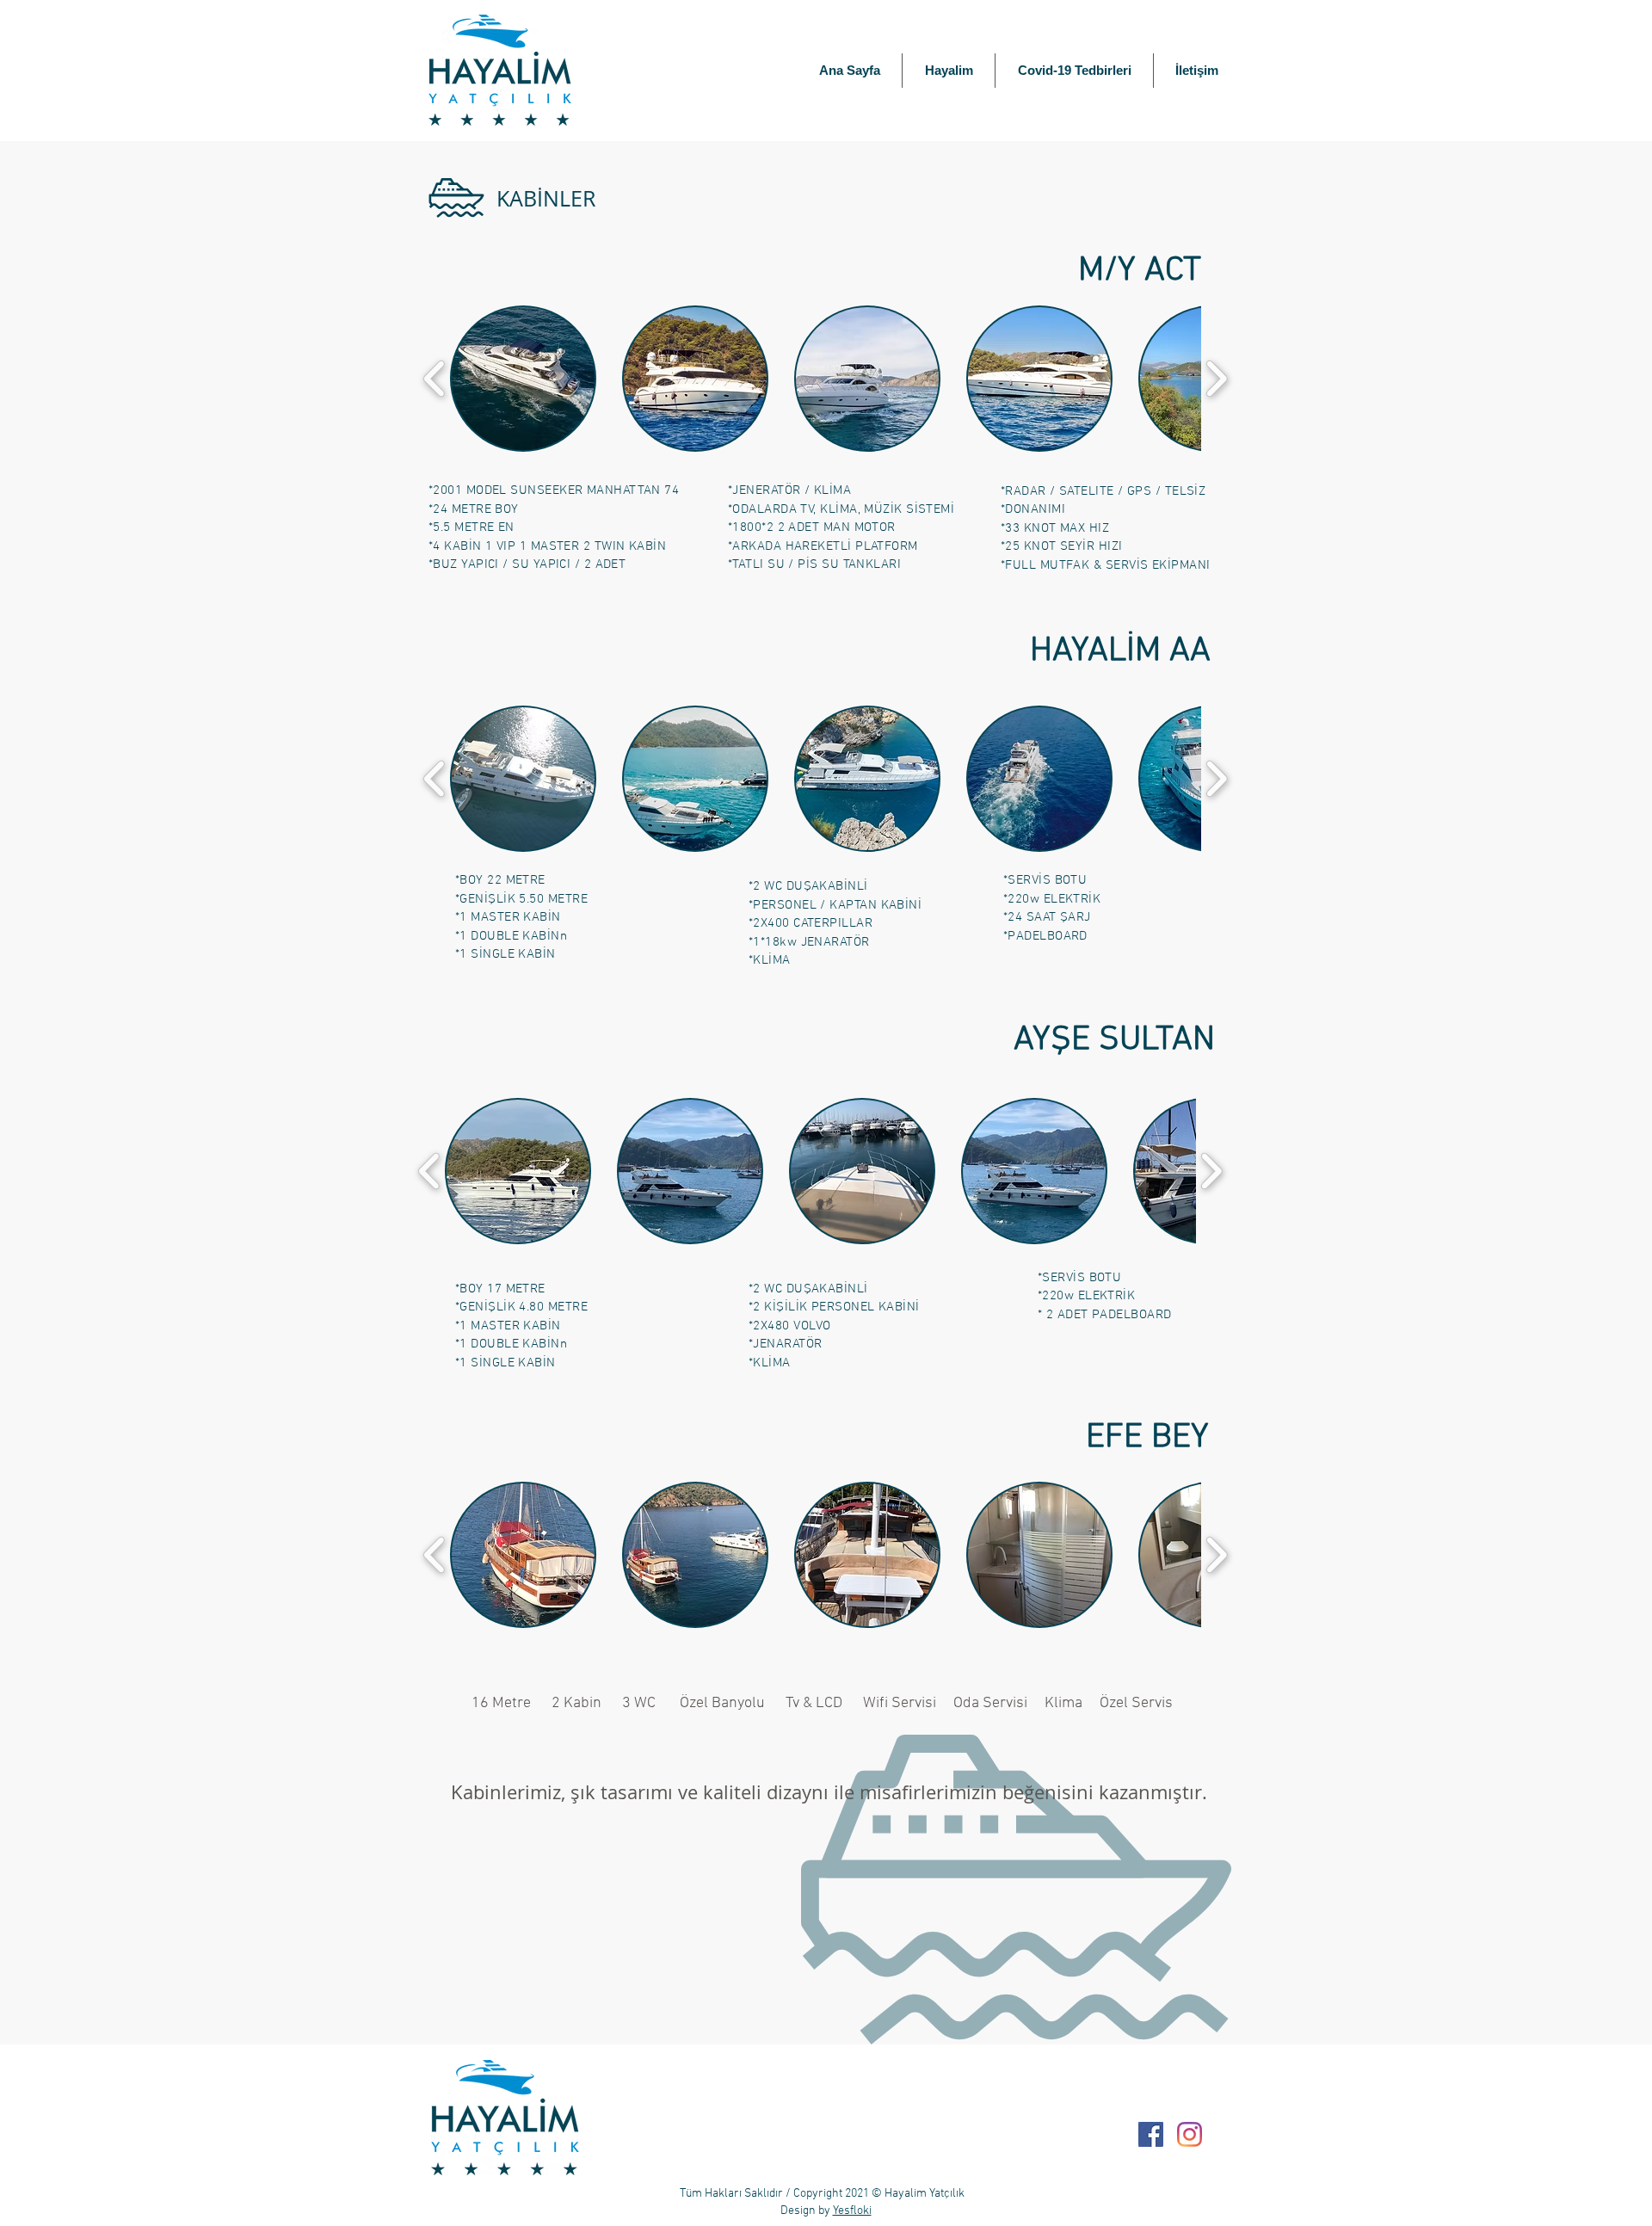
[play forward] (1216, 379)
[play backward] (435, 379)
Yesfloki (852, 2211)
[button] (523, 379)
